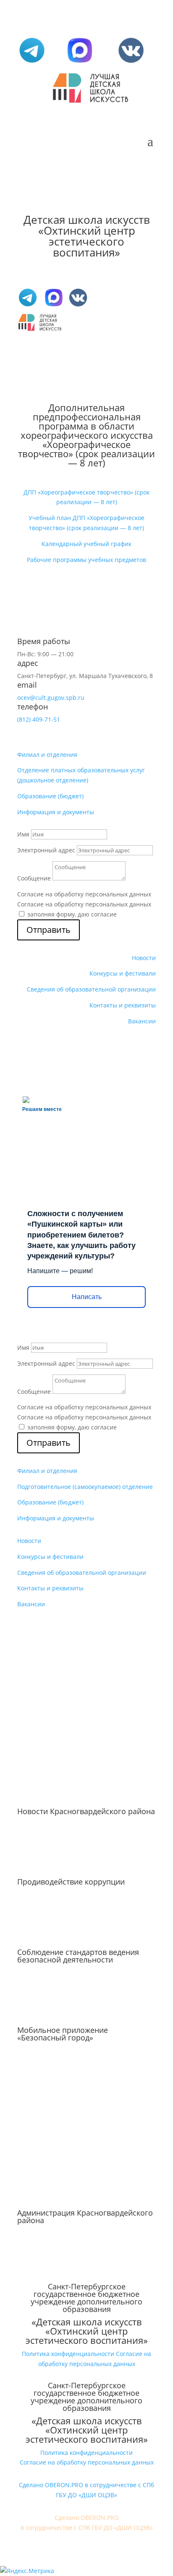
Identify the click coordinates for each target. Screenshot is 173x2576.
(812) (39, 719)
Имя (23, 834)
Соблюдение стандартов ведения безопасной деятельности (78, 1956)
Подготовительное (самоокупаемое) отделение (85, 1487)
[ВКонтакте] (131, 63)
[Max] (80, 63)
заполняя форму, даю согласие (72, 914)
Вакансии (142, 1021)
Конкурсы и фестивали (123, 973)
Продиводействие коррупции (71, 1882)
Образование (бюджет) (50, 796)
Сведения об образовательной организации (91, 989)
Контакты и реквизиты (123, 1005)
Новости (144, 958)
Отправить (48, 930)
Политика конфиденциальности (68, 2354)
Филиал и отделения (47, 755)
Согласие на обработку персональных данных (84, 894)
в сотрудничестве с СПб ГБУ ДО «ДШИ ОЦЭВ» (87, 2528)
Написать (87, 1297)
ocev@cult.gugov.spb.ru (51, 698)
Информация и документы (56, 812)
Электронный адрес (46, 850)
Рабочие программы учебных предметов (86, 560)
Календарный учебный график (86, 544)
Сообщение (34, 878)
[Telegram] (32, 63)
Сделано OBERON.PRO (87, 2518)
